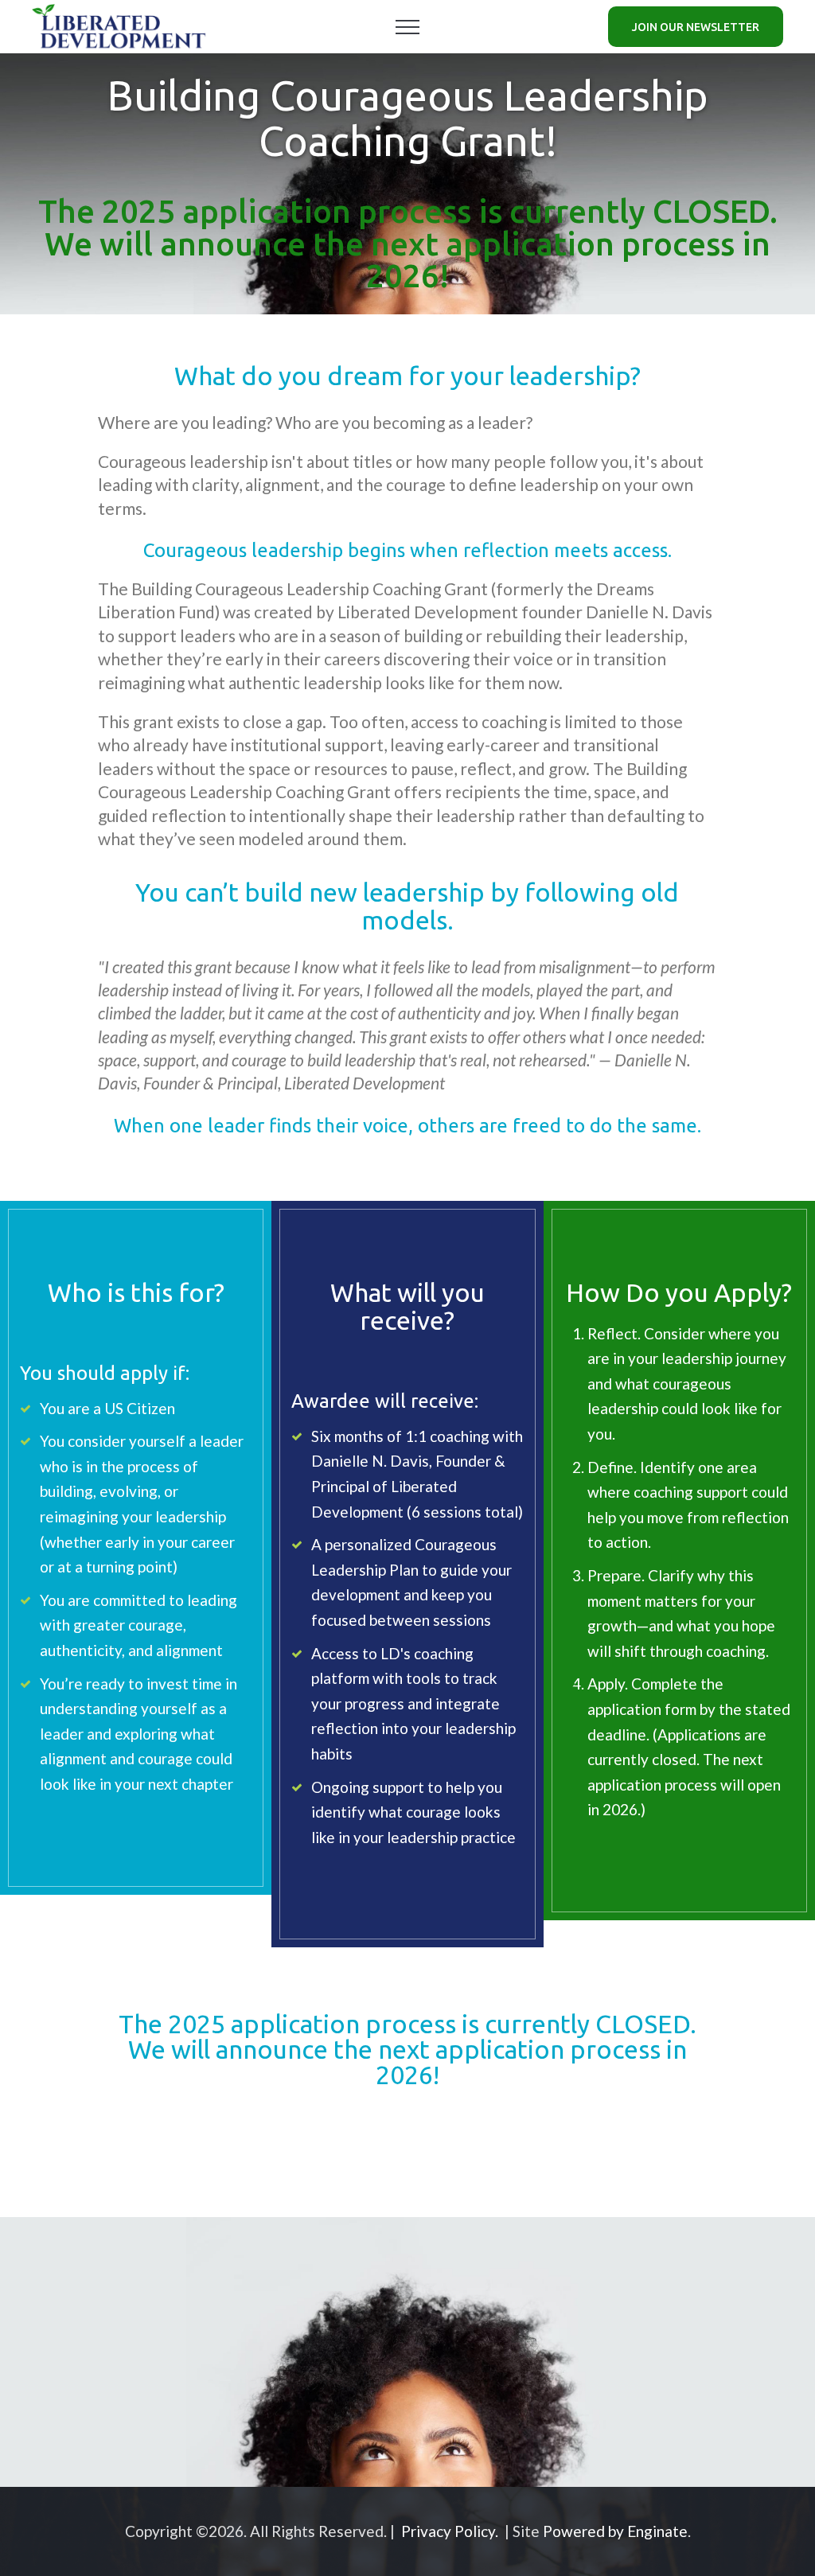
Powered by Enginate (615, 2531)
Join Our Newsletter (696, 27)
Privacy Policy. (450, 2531)
